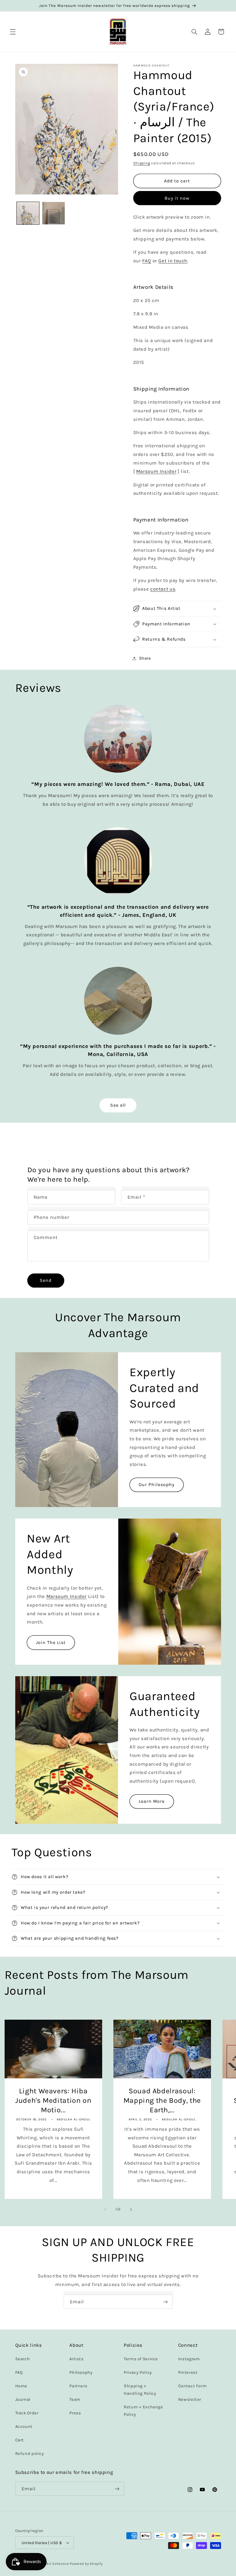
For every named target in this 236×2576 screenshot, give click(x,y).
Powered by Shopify (86, 2564)
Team (75, 2400)
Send (46, 1280)
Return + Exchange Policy (143, 2411)
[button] (13, 32)
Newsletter (190, 2400)
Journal (23, 2400)
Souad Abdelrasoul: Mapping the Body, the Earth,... (162, 2100)
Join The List (51, 1642)
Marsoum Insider (156, 471)
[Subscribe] (165, 2302)
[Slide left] (105, 2210)
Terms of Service (141, 2359)
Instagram (189, 2359)
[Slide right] (131, 2210)
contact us (163, 589)
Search (23, 2359)
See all (118, 1105)
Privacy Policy (138, 2372)
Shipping (142, 163)
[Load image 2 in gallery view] (54, 213)
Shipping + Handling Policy (140, 2390)
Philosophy (81, 2372)
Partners (78, 2386)
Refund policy (30, 2454)
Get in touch (173, 261)
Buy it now (177, 198)
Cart (20, 2440)
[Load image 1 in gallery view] (28, 213)
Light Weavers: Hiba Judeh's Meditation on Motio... (53, 2100)
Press (75, 2413)
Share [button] (145, 658)
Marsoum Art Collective (49, 2564)
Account (24, 2427)
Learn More (152, 1801)
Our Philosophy (157, 1485)
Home (21, 2386)
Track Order (27, 2413)
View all (13, 2005)
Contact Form (193, 2386)
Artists (76, 2359)
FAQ (147, 261)
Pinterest (188, 2372)
